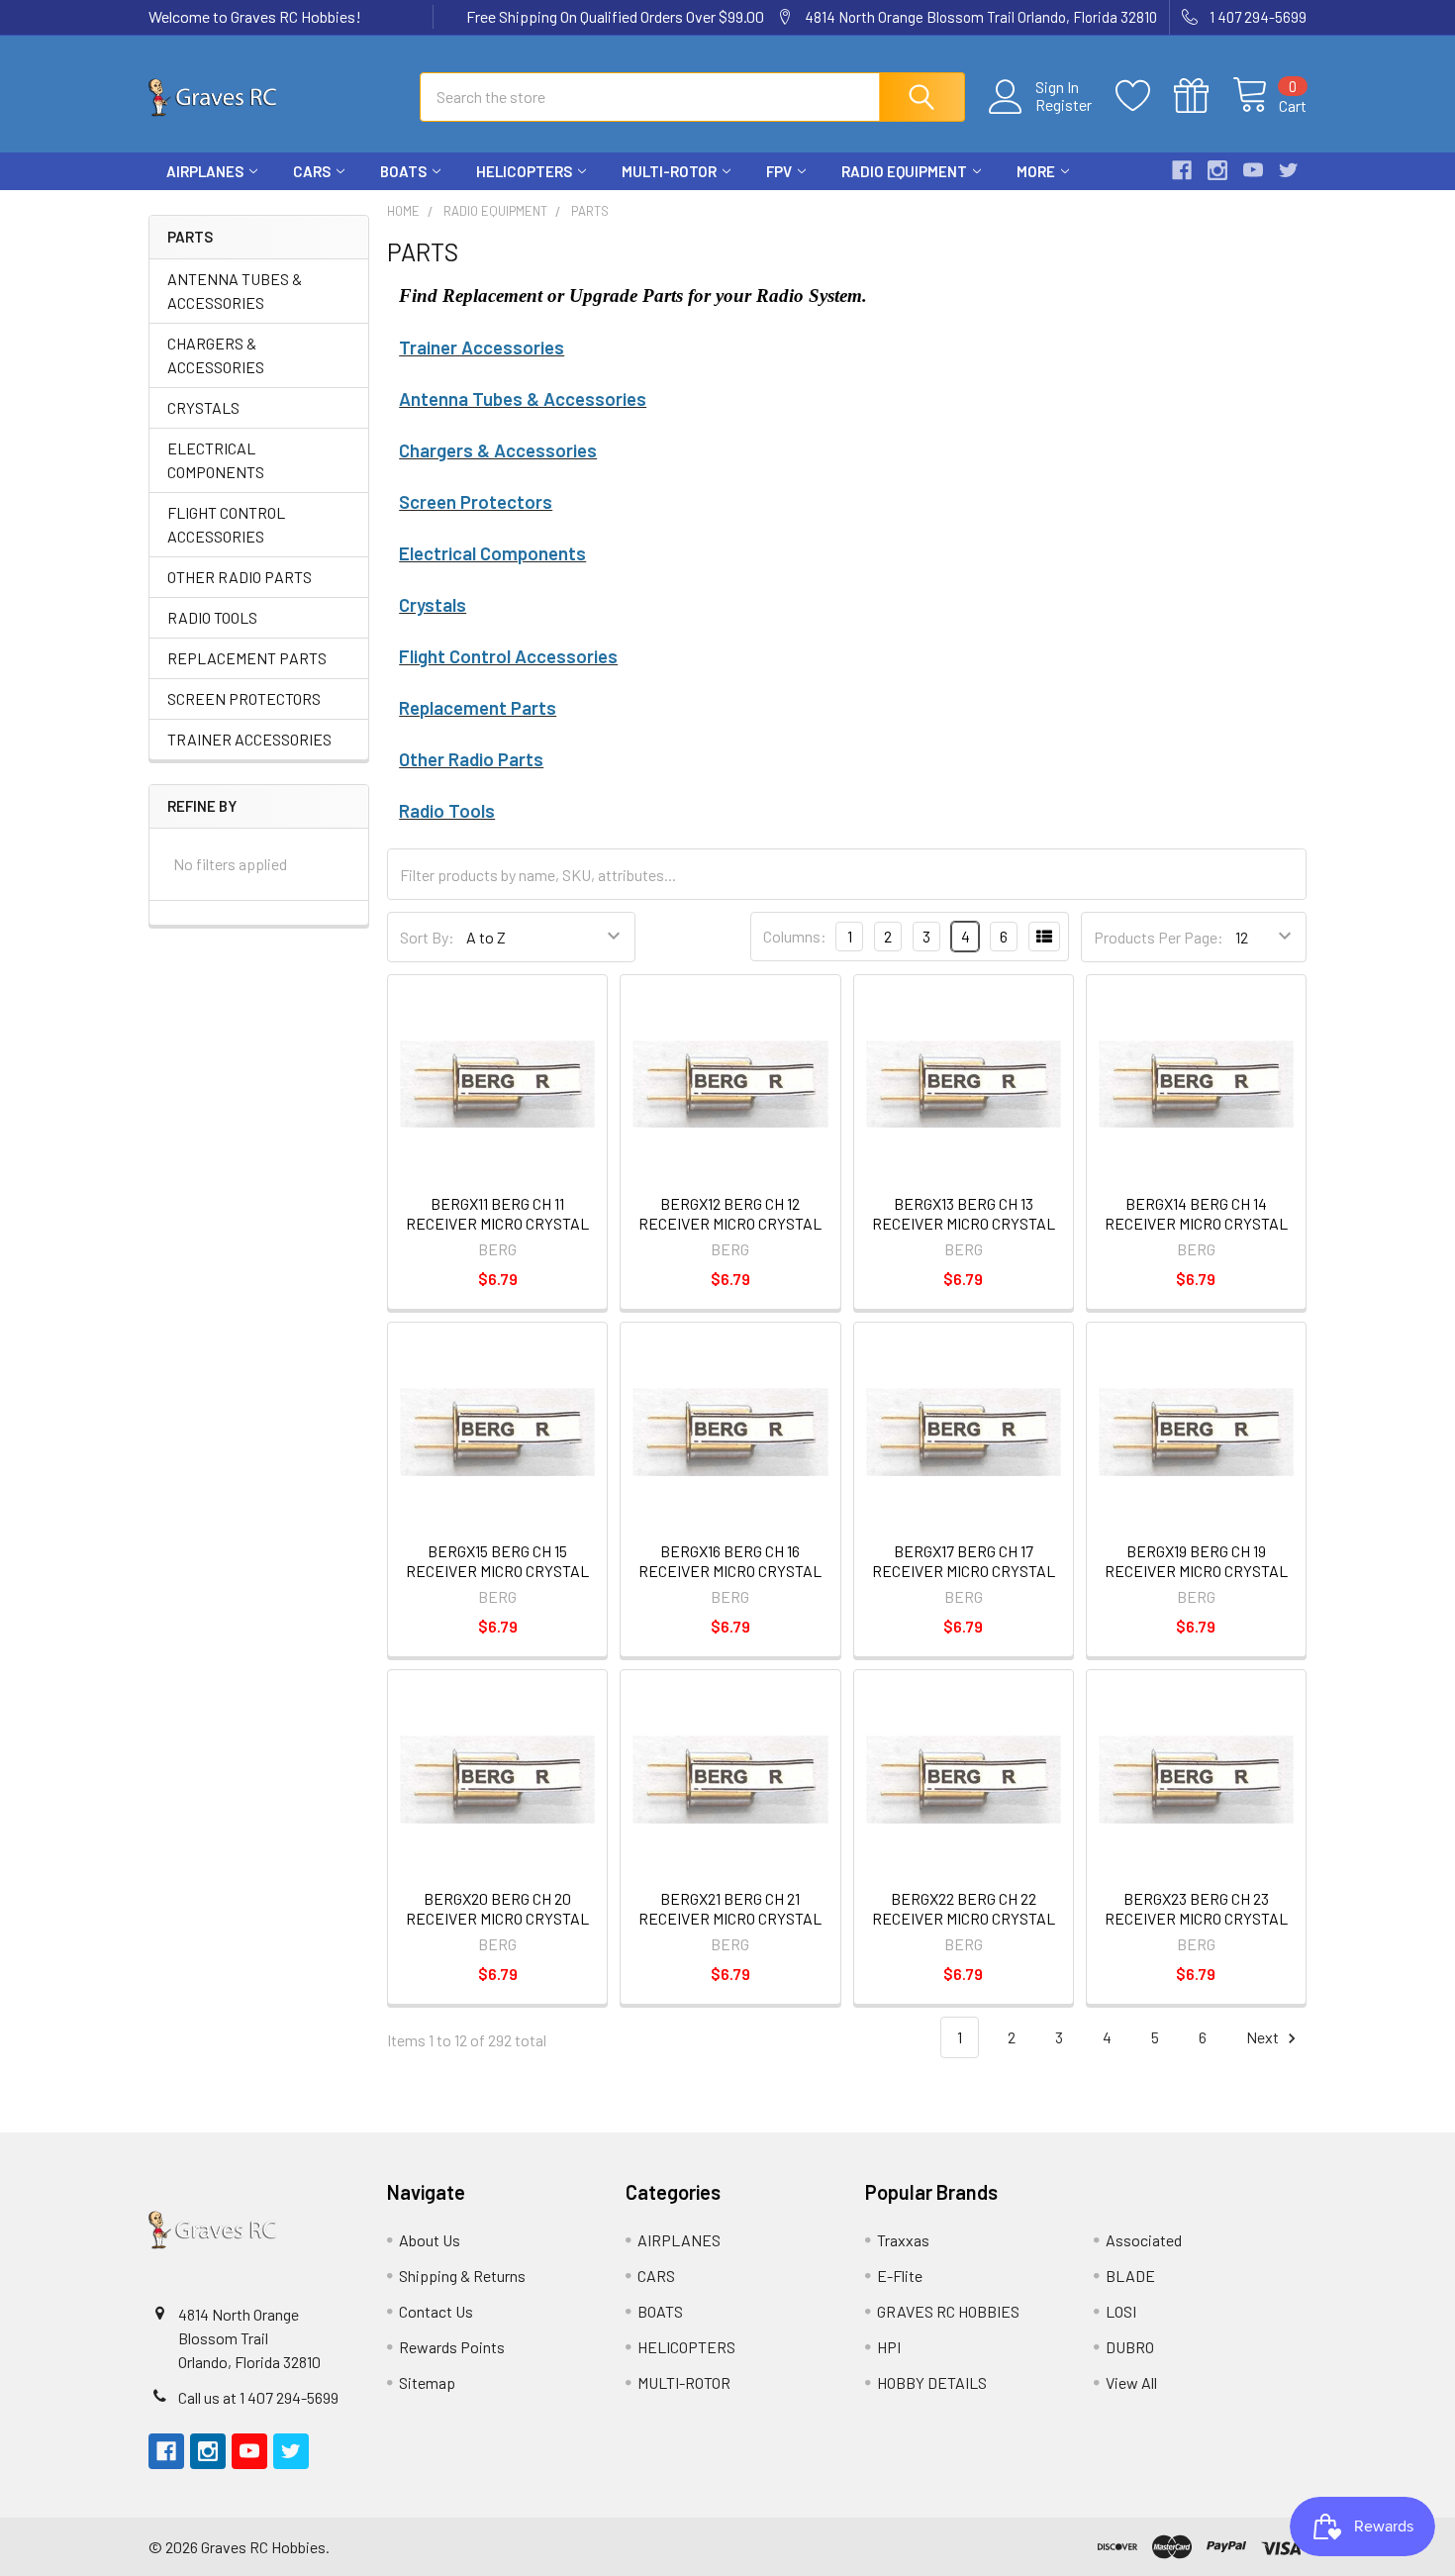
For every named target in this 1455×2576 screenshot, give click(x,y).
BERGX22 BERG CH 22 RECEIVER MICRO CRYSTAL (964, 1908)
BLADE (1130, 2276)
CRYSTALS (203, 407)
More (1036, 171)
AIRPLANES (205, 171)
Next (1264, 2037)
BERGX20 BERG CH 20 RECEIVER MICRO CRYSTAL (497, 1908)
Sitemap (427, 2382)
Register (1064, 105)
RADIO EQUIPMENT (904, 171)
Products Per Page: (1159, 937)
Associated (1144, 2240)
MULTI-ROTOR (669, 171)
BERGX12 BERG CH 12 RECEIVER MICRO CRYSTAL (730, 1213)
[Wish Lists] (1145, 96)
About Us (430, 2240)
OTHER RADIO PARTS (240, 577)
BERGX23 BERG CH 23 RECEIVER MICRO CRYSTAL (1196, 1908)
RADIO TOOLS (212, 617)
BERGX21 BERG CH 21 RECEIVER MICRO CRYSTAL (730, 1908)
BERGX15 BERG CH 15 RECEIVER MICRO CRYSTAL (497, 1561)
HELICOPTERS (524, 171)
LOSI (1121, 2311)
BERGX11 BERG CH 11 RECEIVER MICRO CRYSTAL (497, 1213)
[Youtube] (1253, 170)
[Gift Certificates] (1203, 96)
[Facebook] (1182, 170)
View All (1131, 2382)
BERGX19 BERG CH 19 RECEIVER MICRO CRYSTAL (1196, 1561)
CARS (312, 171)
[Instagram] (1217, 170)
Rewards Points (452, 2347)
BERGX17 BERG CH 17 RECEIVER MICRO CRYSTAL (964, 1561)
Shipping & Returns (462, 2276)
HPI (889, 2347)
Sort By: (427, 937)
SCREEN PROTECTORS (244, 698)
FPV (779, 171)
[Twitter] (1289, 170)
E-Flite (900, 2276)
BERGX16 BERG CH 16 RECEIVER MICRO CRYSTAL (730, 1561)
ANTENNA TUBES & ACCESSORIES (235, 291)
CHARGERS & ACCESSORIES (216, 355)
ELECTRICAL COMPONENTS (216, 460)
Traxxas (903, 2240)
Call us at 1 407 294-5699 (258, 2397)
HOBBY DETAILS (932, 2382)
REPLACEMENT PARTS (247, 658)
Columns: (795, 936)
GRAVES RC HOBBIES (948, 2311)
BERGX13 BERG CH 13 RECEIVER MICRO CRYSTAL (964, 1213)
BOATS (403, 171)
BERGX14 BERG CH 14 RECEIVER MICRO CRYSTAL (1196, 1213)
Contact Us (436, 2311)
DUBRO (1130, 2347)
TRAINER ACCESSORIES (249, 739)
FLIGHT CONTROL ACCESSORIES (226, 524)
